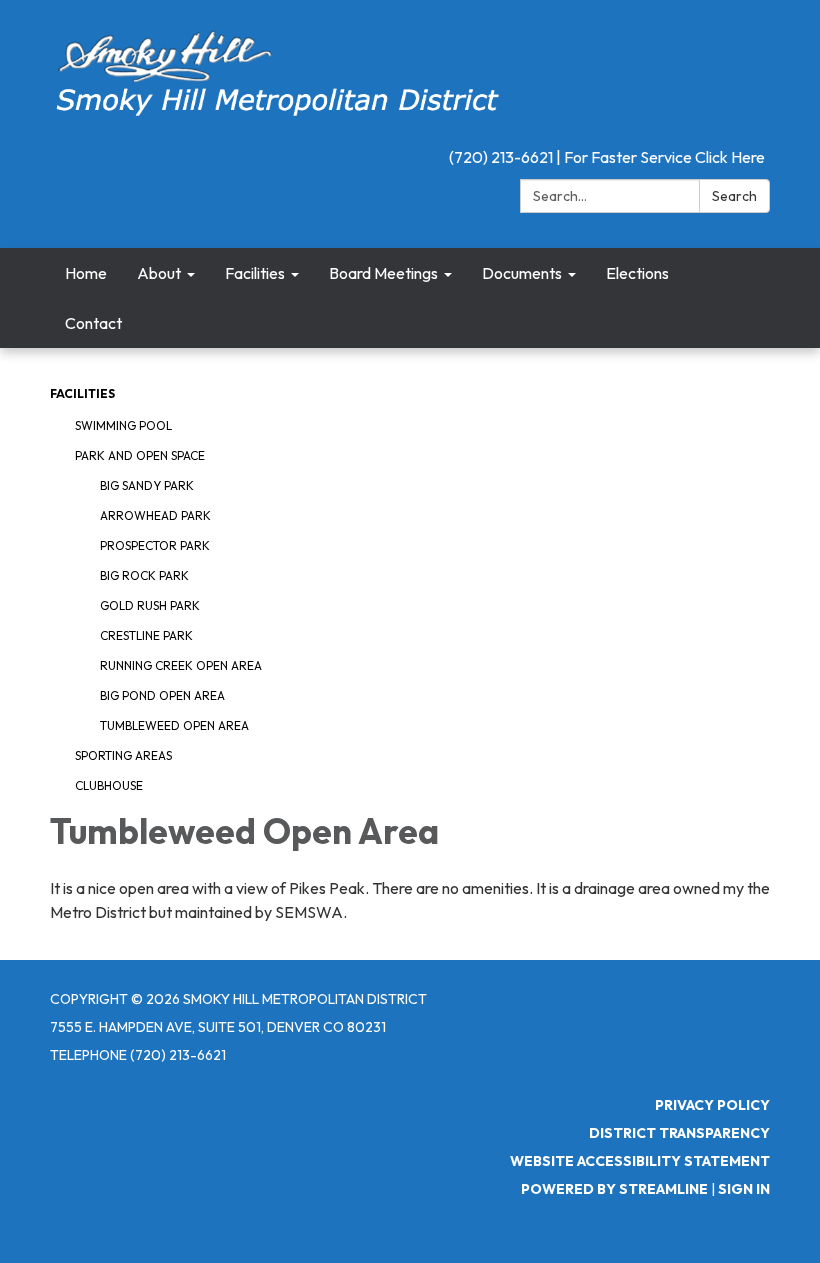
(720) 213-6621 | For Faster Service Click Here (607, 157)
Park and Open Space (140, 455)
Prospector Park (155, 545)
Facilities (82, 393)
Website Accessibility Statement (640, 1161)
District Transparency (679, 1133)
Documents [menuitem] (522, 273)
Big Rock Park (144, 575)
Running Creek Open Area (181, 665)
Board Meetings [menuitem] (383, 273)
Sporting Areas (123, 755)
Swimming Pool (123, 425)
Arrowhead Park (155, 515)
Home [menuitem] (86, 273)
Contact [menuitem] (93, 323)
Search (734, 196)
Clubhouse (109, 785)
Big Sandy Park (147, 485)
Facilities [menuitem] (255, 273)
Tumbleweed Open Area (174, 725)
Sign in (744, 1189)
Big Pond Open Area (162, 695)
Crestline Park (146, 635)
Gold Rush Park (150, 605)
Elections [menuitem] (637, 273)
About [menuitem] (159, 273)
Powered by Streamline (614, 1189)
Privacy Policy (712, 1105)
